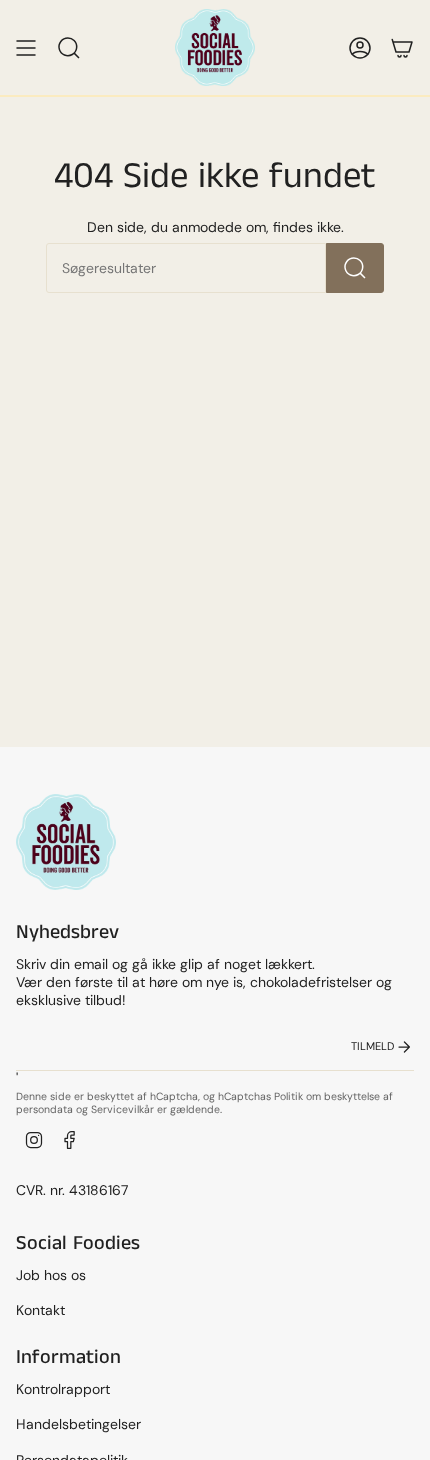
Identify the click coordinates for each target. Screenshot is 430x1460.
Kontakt (40, 1310)
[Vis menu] (26, 47)
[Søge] (355, 268)
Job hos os (51, 1275)
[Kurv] (402, 47)
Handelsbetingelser (78, 1424)
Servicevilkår (122, 1109)
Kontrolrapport (63, 1389)
